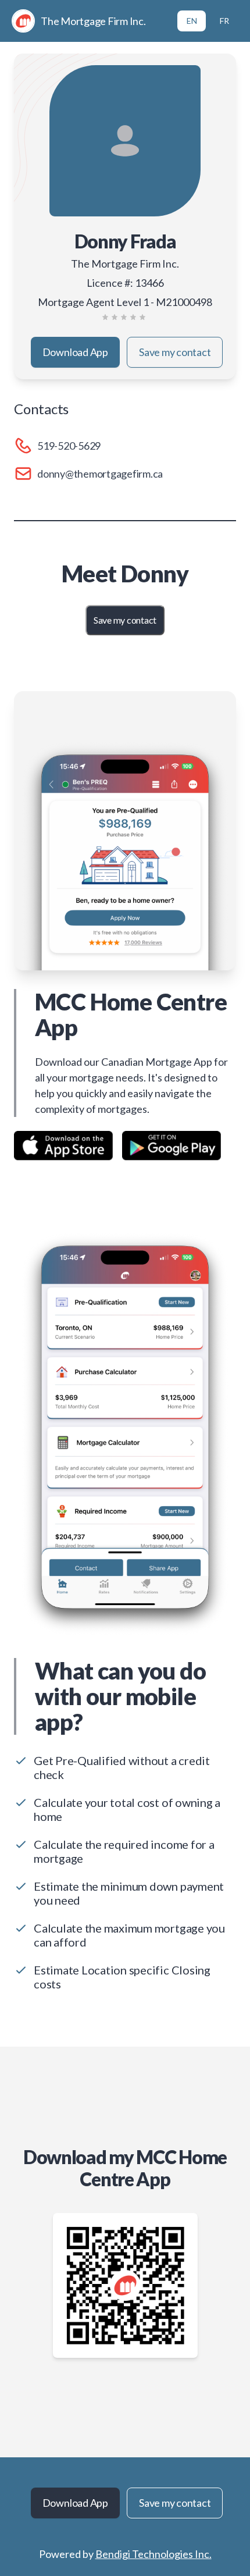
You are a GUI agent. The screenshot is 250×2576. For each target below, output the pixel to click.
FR (224, 21)
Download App (75, 352)
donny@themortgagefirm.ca (100, 474)
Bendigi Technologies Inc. (153, 2554)
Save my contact (175, 352)
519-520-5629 (69, 446)
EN (192, 21)
